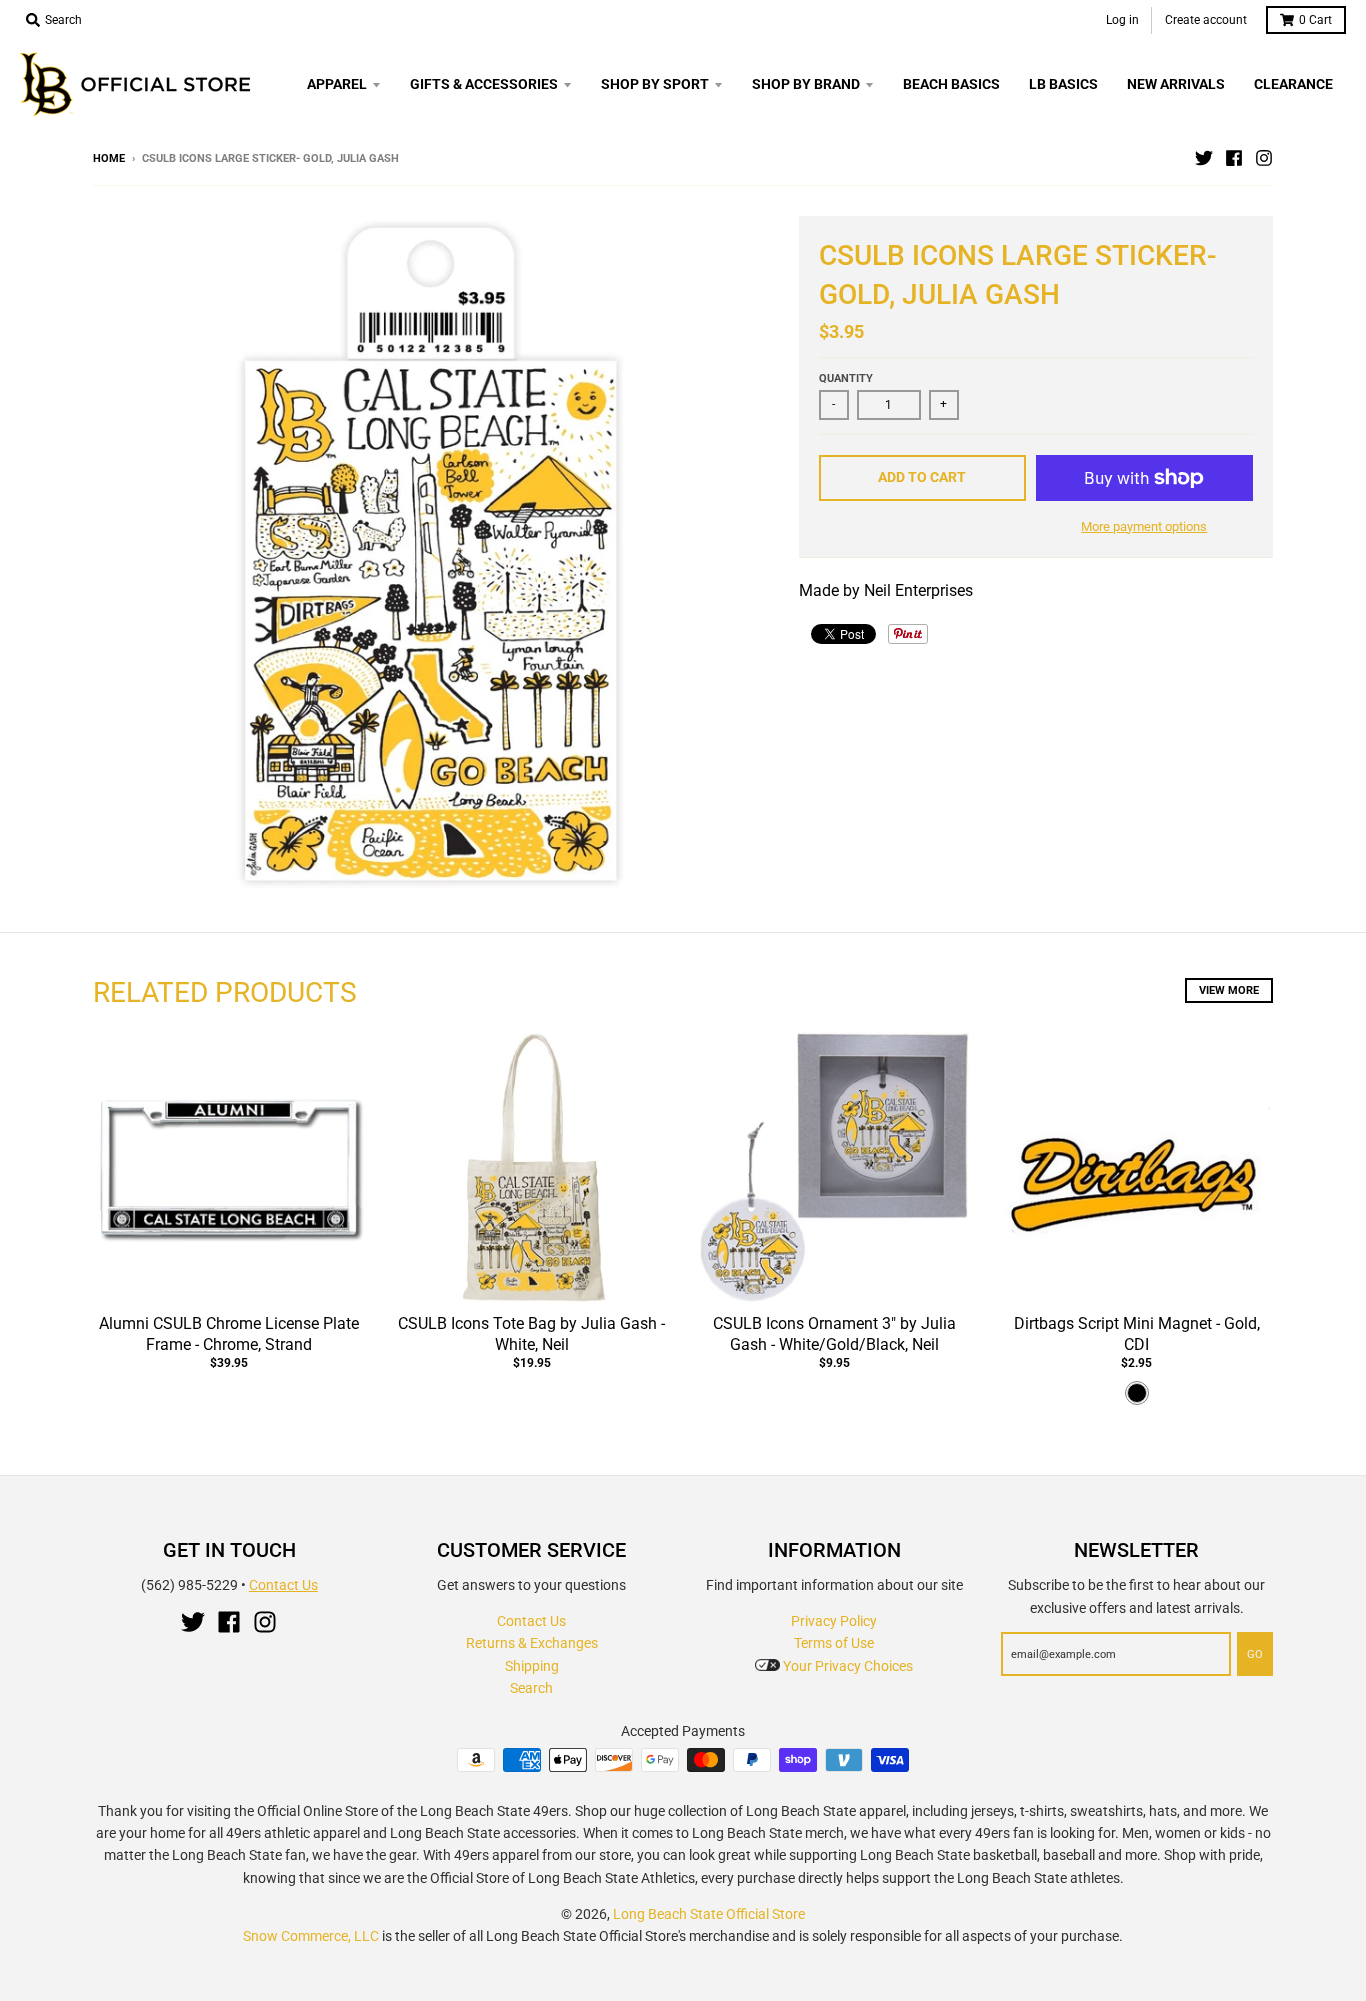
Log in (1122, 20)
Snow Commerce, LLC (311, 1936)
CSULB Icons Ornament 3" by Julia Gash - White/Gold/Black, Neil (834, 1334)
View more (1229, 990)
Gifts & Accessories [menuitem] (484, 84)
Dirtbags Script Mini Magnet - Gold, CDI (1137, 1334)
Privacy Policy (834, 1621)
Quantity (846, 378)
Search (531, 1688)
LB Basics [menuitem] (1063, 84)
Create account (1206, 20)
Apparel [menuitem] (337, 84)
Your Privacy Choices (846, 1666)
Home (109, 158)
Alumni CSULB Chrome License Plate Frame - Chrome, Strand (229, 1334)
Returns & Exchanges (532, 1643)
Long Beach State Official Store (709, 1914)
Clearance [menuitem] (1293, 84)
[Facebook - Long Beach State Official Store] (1234, 158)
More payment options (1144, 526)
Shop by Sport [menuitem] (655, 84)
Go (1255, 1654)
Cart (1315, 20)
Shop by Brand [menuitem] (806, 84)
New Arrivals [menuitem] (1176, 84)
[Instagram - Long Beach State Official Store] (1264, 158)
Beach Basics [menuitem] (951, 84)
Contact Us (283, 1585)
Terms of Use (834, 1643)
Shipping (532, 1666)
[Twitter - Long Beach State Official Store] (1204, 158)
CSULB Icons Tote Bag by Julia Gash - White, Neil (531, 1334)
